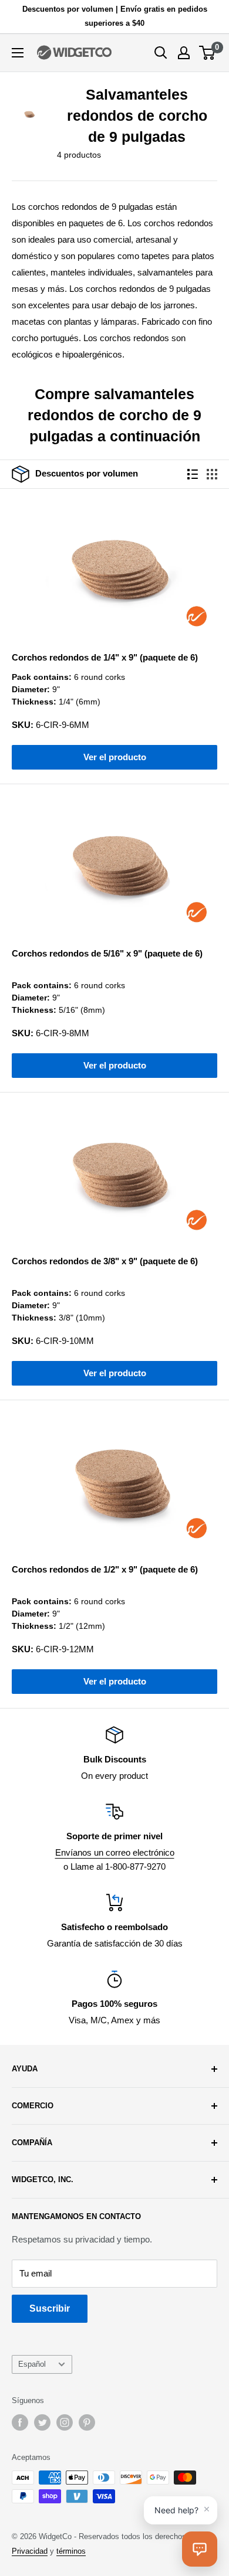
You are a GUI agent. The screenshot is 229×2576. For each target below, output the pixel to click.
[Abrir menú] (18, 53)
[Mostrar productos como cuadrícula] (212, 474)
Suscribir (50, 2308)
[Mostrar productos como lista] (193, 474)
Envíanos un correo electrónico (115, 1852)
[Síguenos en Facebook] (20, 2422)
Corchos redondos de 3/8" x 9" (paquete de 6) (105, 1261)
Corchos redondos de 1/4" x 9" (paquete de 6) (105, 657)
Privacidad (30, 2551)
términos (71, 2551)
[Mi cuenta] (184, 53)
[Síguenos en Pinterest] (87, 2422)
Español (32, 2364)
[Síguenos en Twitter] (42, 2422)
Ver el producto (115, 757)
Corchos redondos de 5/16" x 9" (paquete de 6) (107, 953)
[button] (200, 2549)
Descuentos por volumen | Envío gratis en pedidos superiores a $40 (115, 16)
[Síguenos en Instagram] (65, 2422)
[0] (208, 53)
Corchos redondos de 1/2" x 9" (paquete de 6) (105, 1569)
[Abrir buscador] (161, 53)
